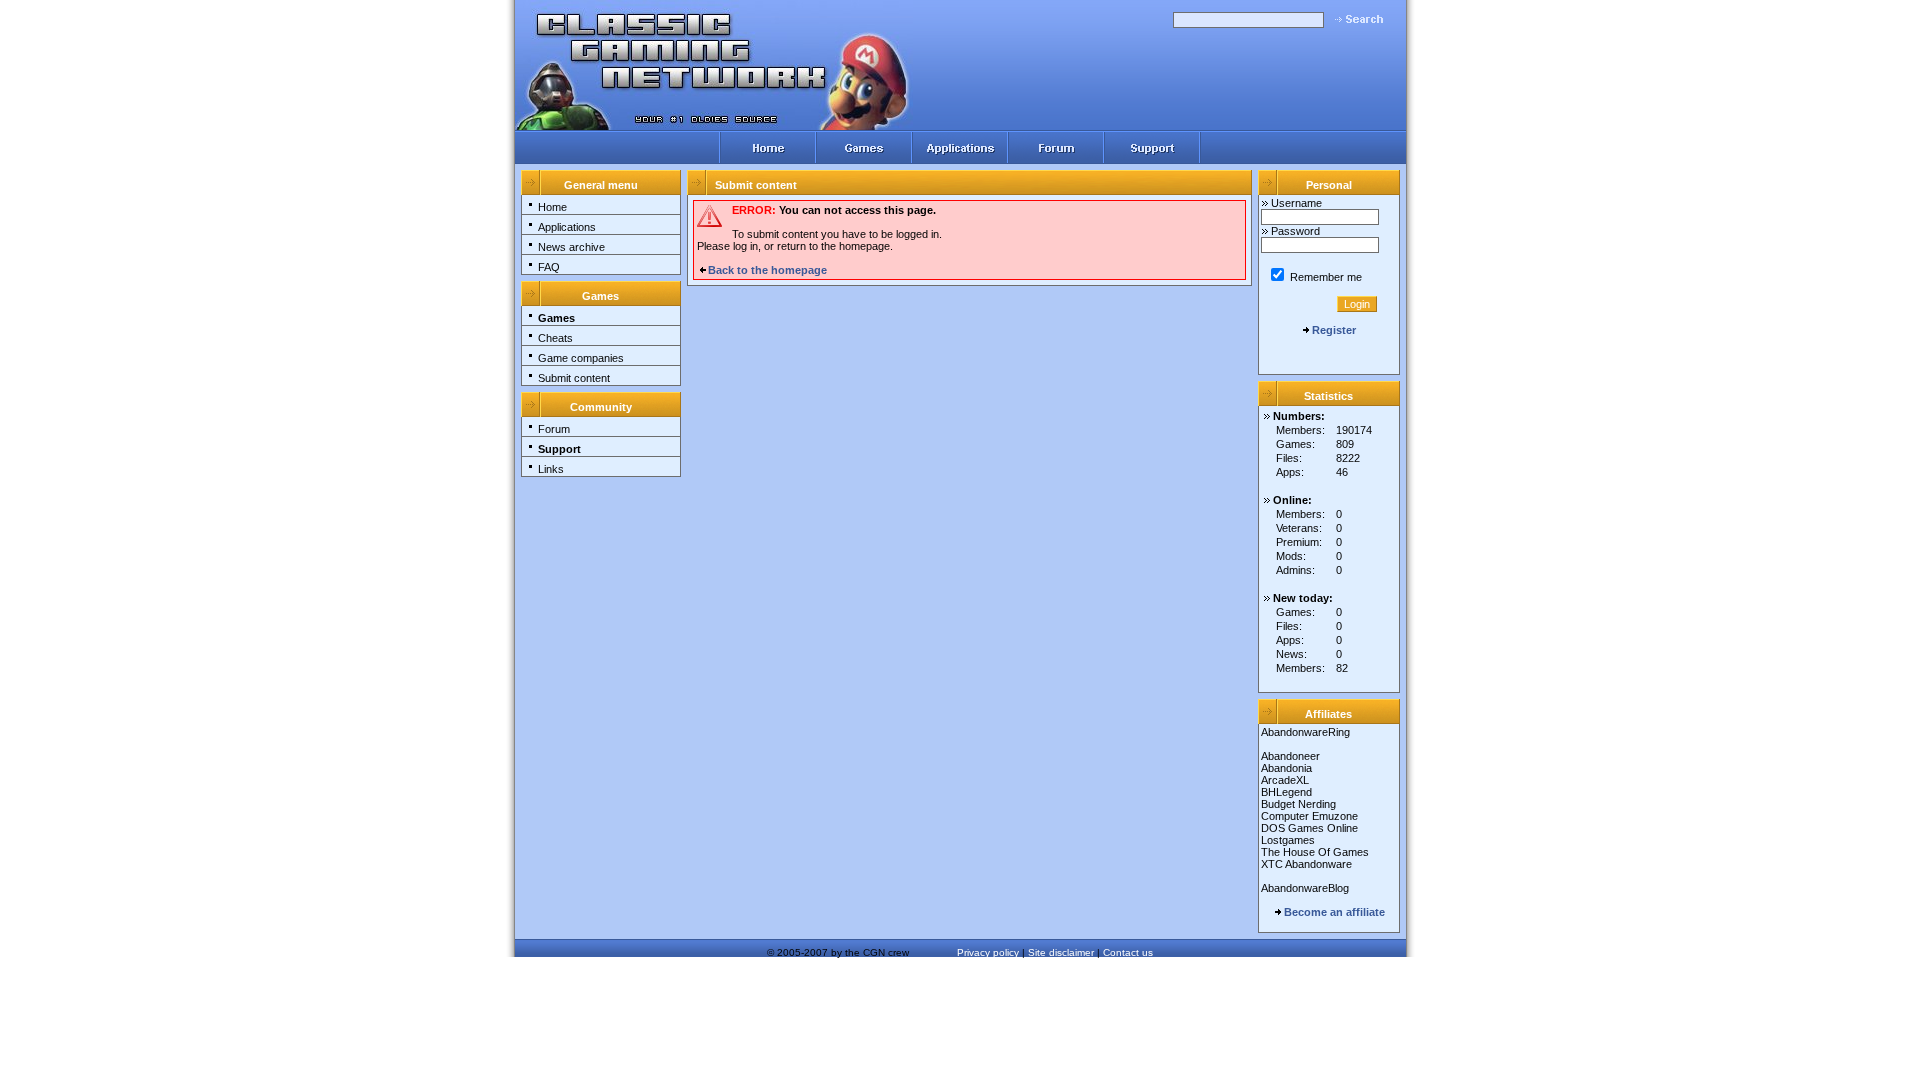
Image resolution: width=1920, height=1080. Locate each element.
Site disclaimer (1061, 952)
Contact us (1128, 952)
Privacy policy (988, 952)
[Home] (767, 147)
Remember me (1324, 277)
